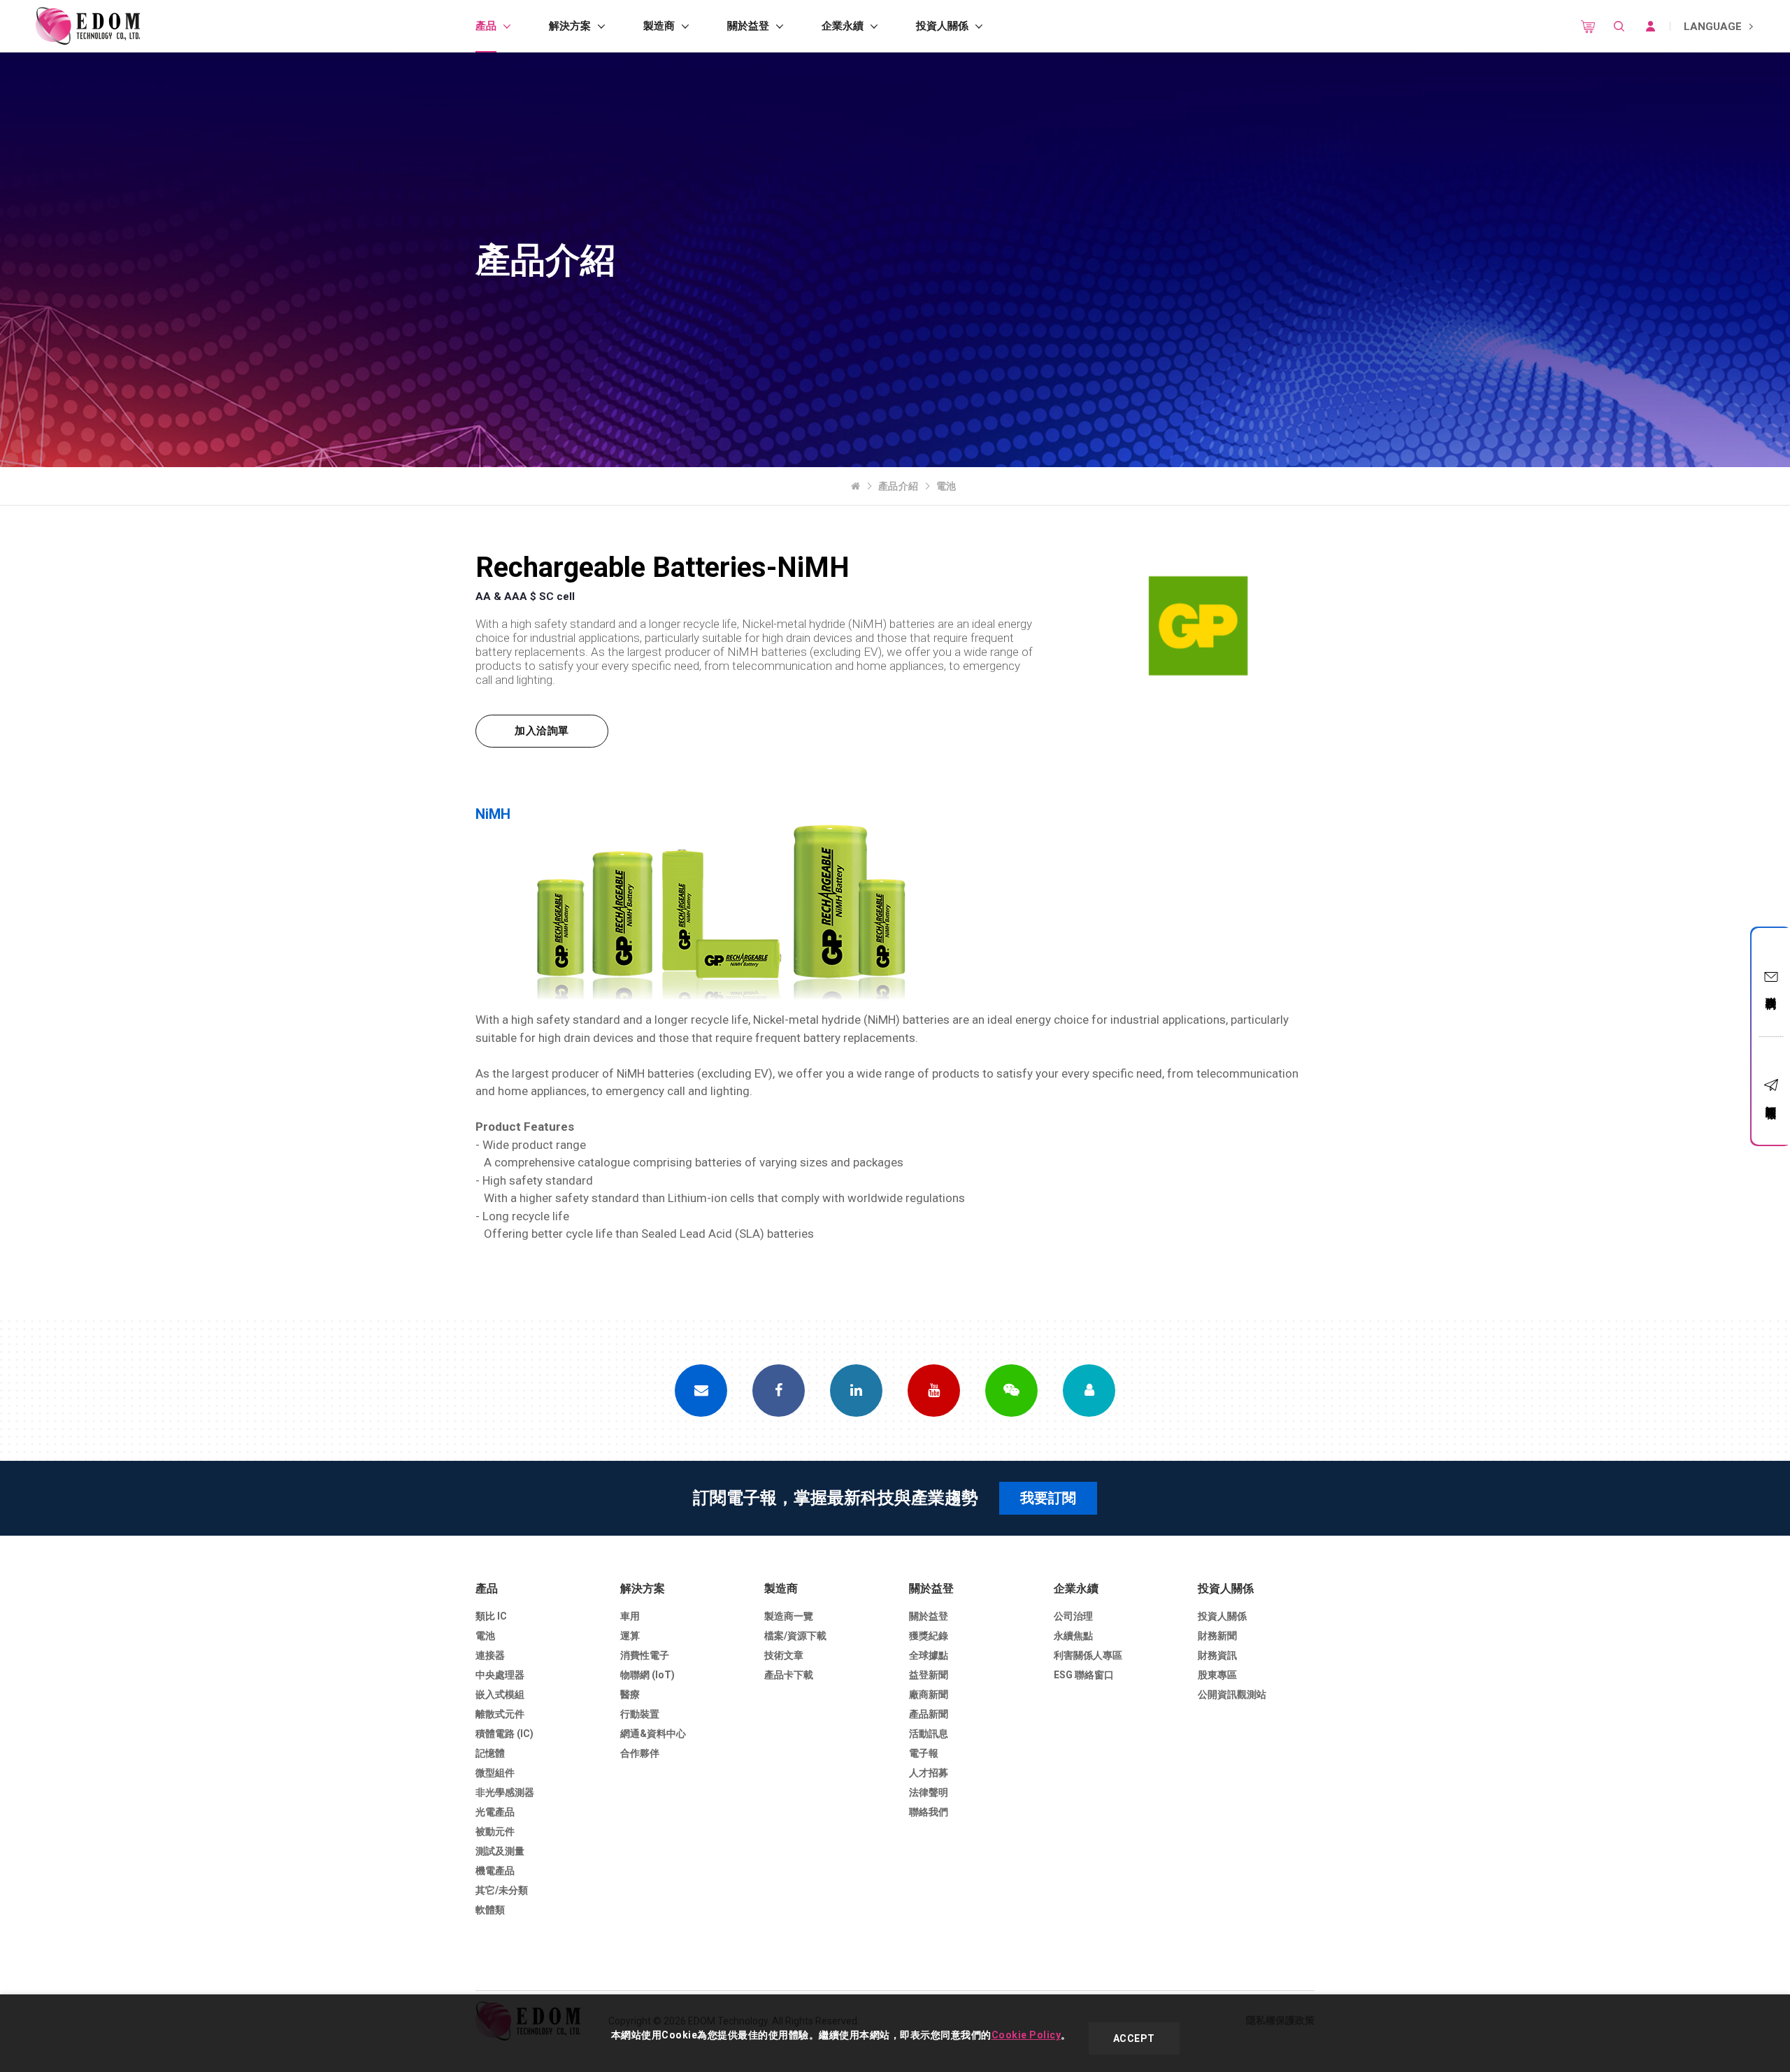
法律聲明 (929, 1792)
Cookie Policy (1026, 2035)
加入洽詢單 (542, 731)
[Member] (1089, 1391)
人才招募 (929, 1773)
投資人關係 (942, 26)
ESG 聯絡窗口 (1084, 1675)
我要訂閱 (1048, 1498)
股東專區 (1217, 1675)
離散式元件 (500, 1714)
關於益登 (748, 26)
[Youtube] (934, 1391)
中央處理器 (500, 1675)
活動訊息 (929, 1734)
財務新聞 (1217, 1636)
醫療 (630, 1694)
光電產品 (495, 1812)
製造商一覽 (789, 1616)
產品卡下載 (789, 1675)
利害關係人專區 (1088, 1655)
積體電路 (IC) (504, 1734)
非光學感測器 (505, 1792)
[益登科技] (87, 26)
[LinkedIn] (856, 1391)
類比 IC (491, 1616)
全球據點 (929, 1655)
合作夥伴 (640, 1753)
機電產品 (495, 1871)
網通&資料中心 (653, 1734)
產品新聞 (929, 1714)
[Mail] (701, 1391)
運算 (630, 1636)
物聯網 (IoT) (647, 1675)
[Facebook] (779, 1391)
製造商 (659, 26)
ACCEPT (1134, 2038)
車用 (630, 1616)
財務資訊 (1217, 1655)
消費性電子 (645, 1655)
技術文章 (784, 1655)
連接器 (490, 1655)
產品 (486, 26)
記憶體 (490, 1753)
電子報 (924, 1753)
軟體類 (490, 1910)
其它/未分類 (502, 1890)
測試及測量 (500, 1851)
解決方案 (570, 26)
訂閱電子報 (1771, 1100)
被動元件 (495, 1831)
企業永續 (843, 26)
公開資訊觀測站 (1232, 1694)
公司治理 (1073, 1616)
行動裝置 (640, 1714)
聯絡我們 (1771, 990)
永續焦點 (1073, 1636)
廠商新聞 (929, 1694)
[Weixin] (1011, 1391)
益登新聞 (929, 1675)
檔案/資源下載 (795, 1636)
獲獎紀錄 (929, 1636)
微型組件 (495, 1773)
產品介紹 (898, 486)
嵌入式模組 (500, 1694)
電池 (946, 486)
